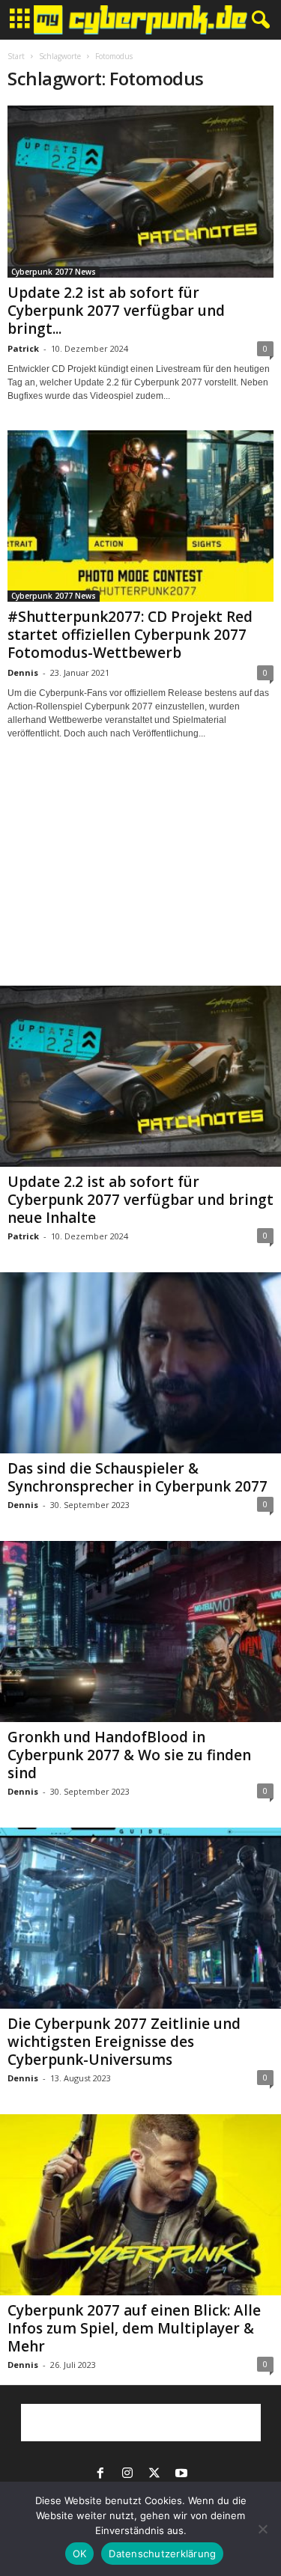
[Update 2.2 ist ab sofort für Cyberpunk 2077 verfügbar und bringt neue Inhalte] (140, 192)
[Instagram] (127, 2474)
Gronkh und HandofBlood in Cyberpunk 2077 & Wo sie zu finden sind (129, 1755)
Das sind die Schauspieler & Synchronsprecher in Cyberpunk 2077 (138, 1477)
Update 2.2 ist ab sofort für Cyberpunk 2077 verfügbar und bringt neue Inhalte (140, 1200)
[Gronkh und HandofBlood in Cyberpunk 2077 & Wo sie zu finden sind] (140, 1632)
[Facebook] (100, 2474)
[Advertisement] (141, 876)
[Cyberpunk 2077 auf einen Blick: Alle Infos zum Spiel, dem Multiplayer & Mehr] (140, 2205)
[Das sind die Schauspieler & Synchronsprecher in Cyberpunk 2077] (140, 1363)
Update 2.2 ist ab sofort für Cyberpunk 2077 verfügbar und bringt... (116, 311)
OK (80, 2554)
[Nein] (262, 2529)
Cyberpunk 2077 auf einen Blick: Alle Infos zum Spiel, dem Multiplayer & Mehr (134, 2328)
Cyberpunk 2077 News (54, 272)
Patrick (23, 348)
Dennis (23, 672)
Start (16, 56)
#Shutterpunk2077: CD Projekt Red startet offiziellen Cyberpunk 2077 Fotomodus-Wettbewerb (130, 635)
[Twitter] (154, 2474)
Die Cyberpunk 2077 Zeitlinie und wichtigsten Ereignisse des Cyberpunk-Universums (124, 2042)
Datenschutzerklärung (162, 2554)
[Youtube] (181, 2474)
